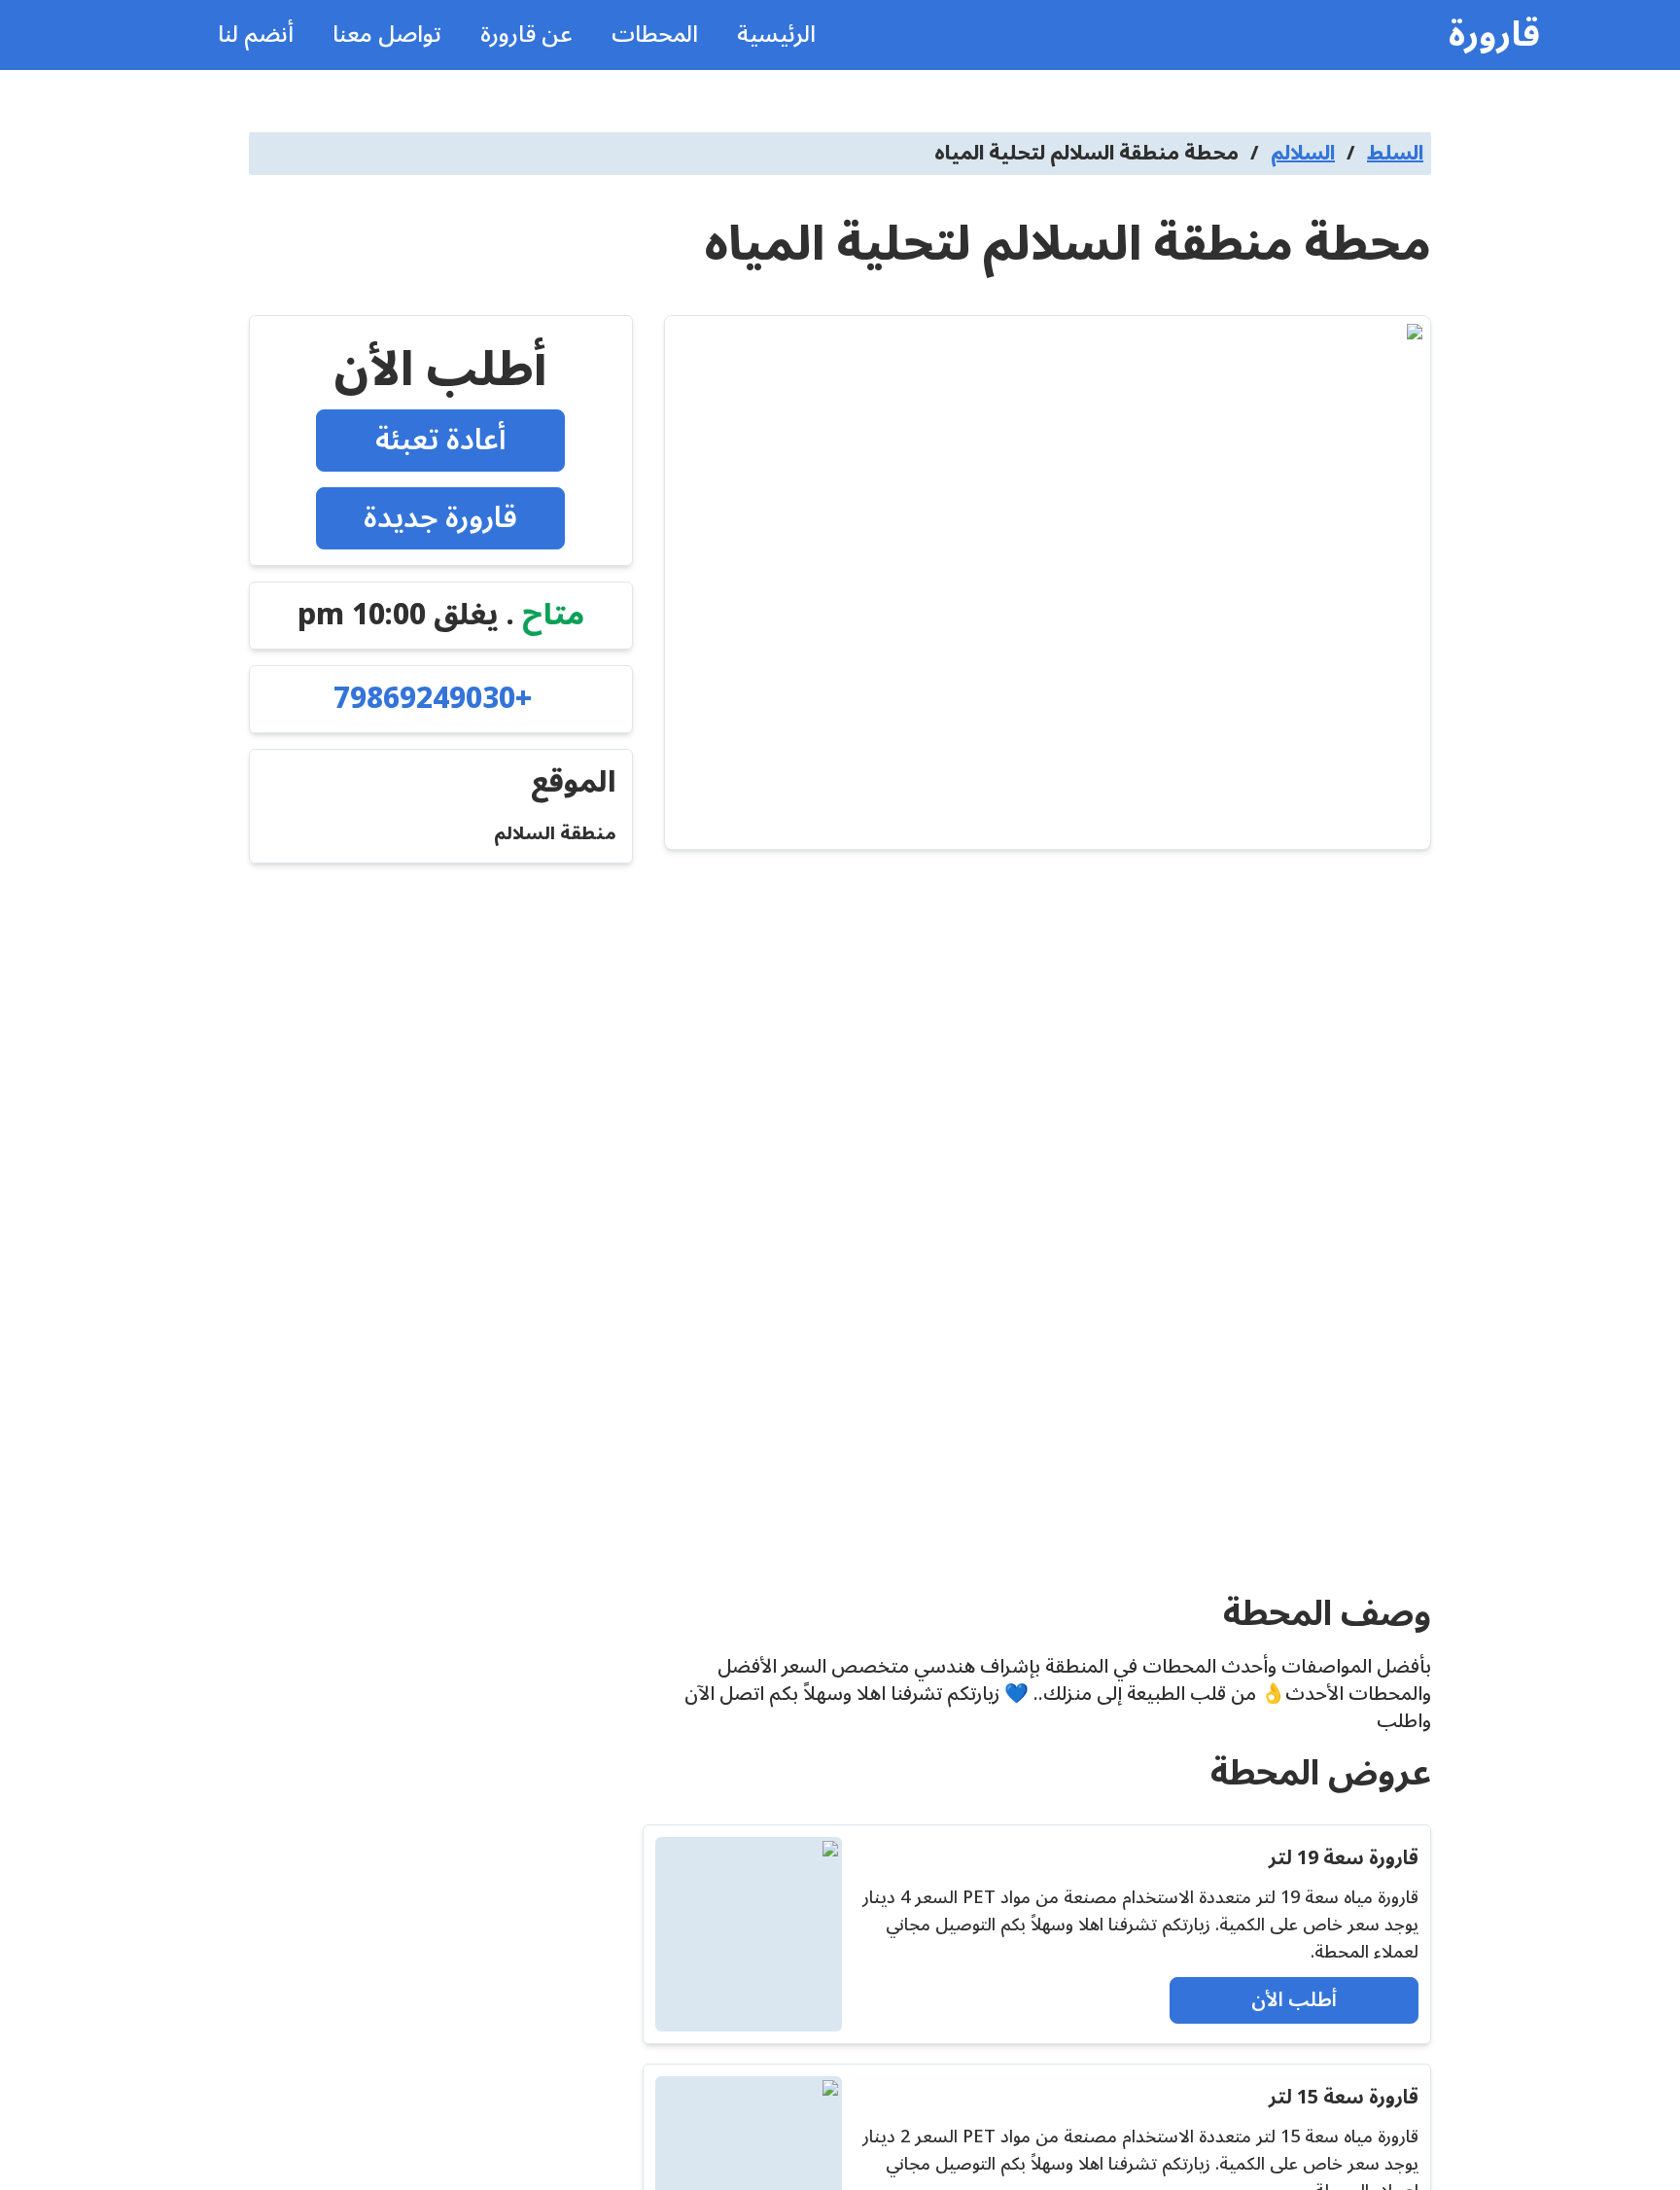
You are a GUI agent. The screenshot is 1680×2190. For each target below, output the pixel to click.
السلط (1395, 154)
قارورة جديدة (440, 518)
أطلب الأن (1294, 2000)
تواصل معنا (387, 35)
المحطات (655, 35)
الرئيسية (776, 35)
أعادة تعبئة (441, 440)
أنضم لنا (256, 35)
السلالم (1303, 154)
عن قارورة (526, 35)
